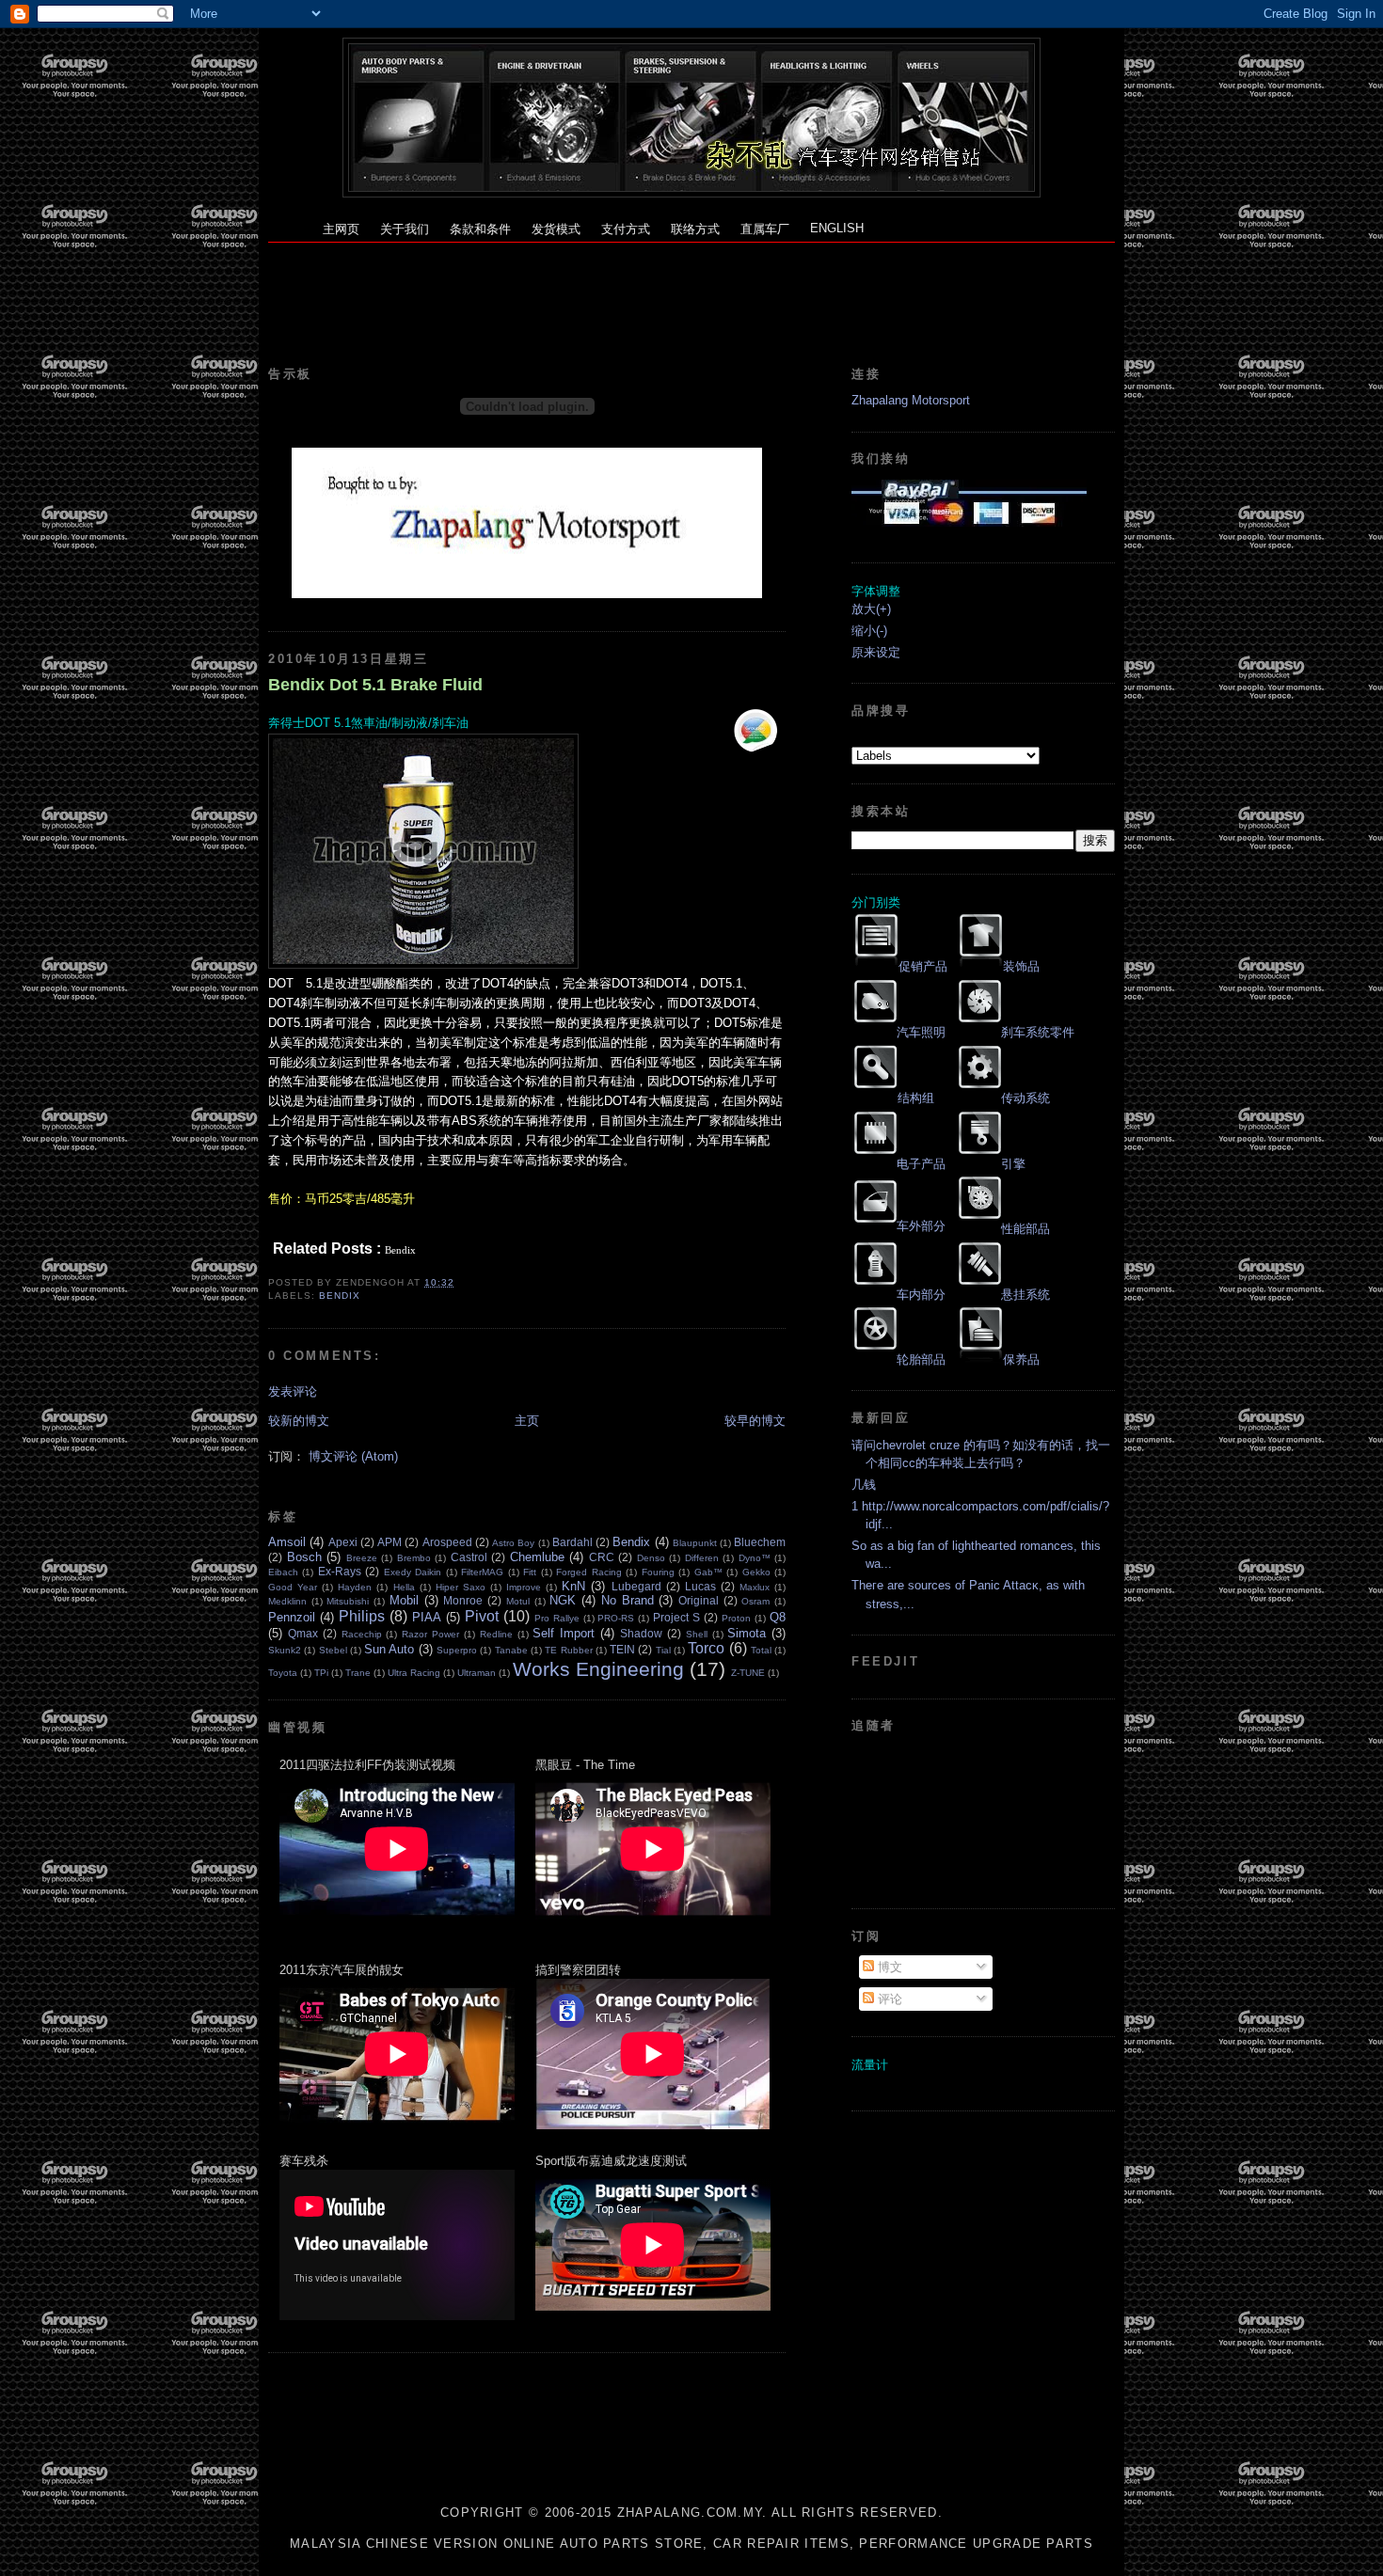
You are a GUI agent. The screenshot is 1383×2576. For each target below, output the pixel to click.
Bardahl (572, 1542)
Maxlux (755, 1587)
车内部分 (921, 1295)
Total (761, 1650)
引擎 (1013, 1164)
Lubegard (636, 1586)
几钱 (864, 1485)
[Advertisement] (691, 285)
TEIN (622, 1649)
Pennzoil (292, 1617)
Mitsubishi (348, 1601)
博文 (888, 1967)
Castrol (469, 1557)
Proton (736, 1618)
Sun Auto (389, 1649)
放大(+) (871, 609)
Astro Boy (513, 1543)
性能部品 (1025, 1229)
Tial (663, 1650)
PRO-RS (616, 1618)
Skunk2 (285, 1650)
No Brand (628, 1600)
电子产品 (921, 1164)
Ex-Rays (340, 1571)
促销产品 (923, 966)
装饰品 (1021, 966)
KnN (573, 1586)
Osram (755, 1601)
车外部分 (921, 1226)
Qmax (303, 1633)
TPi (321, 1673)
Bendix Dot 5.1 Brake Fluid (375, 685)
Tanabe (511, 1650)
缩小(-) (869, 631)
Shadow (641, 1633)
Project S (676, 1617)
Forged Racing (588, 1572)
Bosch (304, 1557)
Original (699, 1600)
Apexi (343, 1542)
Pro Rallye (557, 1618)
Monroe (463, 1600)
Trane (358, 1673)
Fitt (530, 1572)
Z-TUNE (748, 1673)
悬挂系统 (1025, 1295)
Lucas (700, 1586)
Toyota (283, 1673)
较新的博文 (299, 1421)
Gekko (756, 1572)
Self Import (564, 1633)
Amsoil (287, 1542)
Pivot (482, 1616)
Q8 (778, 1617)
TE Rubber (568, 1650)
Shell (697, 1634)
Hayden (355, 1587)
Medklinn (287, 1601)
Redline (496, 1634)
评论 (888, 1999)
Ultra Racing (414, 1673)
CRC (602, 1557)
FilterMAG (482, 1572)
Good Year (293, 1587)
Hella (404, 1587)
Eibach (283, 1572)
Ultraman (477, 1673)
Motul (518, 1601)
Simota (747, 1633)
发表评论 (293, 1391)
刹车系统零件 (1038, 1032)
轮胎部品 (921, 1359)
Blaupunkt (695, 1543)
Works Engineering (598, 1669)
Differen (702, 1558)
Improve (524, 1587)
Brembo (414, 1558)
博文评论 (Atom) (353, 1456)
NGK (563, 1600)
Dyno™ (755, 1558)
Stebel (333, 1650)
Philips (362, 1616)
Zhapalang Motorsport (911, 400)
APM (389, 1542)
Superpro (457, 1650)
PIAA (427, 1617)
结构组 (916, 1098)
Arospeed (447, 1542)
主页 (527, 1421)
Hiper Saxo (461, 1587)
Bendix (340, 1296)
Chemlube (537, 1557)
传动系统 (1025, 1098)
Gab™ (708, 1572)
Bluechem (760, 1542)
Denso (651, 1558)
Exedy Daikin (413, 1572)
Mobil (404, 1600)
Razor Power (430, 1634)
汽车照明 (921, 1032)
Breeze (362, 1558)
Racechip (362, 1634)
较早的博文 (755, 1421)
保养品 (1021, 1359)
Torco (706, 1648)
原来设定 (876, 652)
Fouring (658, 1572)
